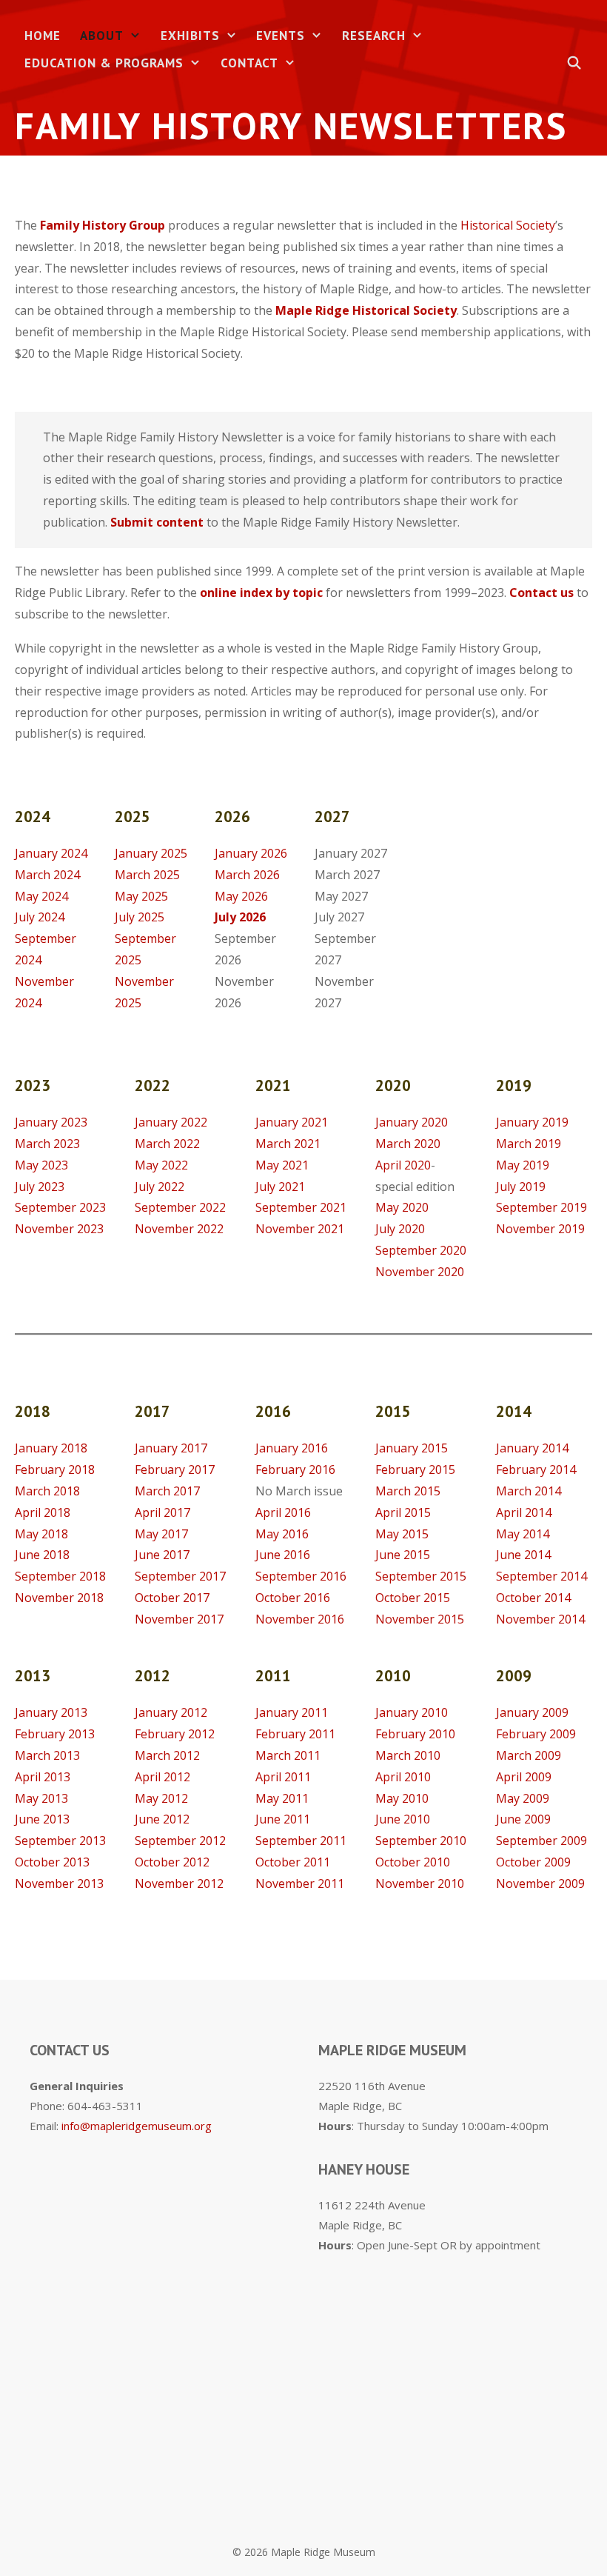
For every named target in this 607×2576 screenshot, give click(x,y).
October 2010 (413, 1862)
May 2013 (41, 1798)
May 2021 (282, 1165)
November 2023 (59, 1229)
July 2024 (40, 917)
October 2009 (533, 1862)
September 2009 (541, 1841)
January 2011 (292, 1712)
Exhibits (190, 36)
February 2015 (415, 1469)
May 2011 (282, 1798)
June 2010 (403, 1819)
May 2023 (41, 1165)
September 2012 (180, 1841)
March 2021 (288, 1144)
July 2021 (280, 1187)
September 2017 (180, 1576)
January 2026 (251, 853)
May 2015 (402, 1534)
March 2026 (247, 875)
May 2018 (41, 1534)
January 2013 (51, 1712)
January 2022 (171, 1122)
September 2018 (60, 1576)
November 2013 (59, 1883)
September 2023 (60, 1207)
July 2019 (521, 1187)
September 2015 (421, 1576)
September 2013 (60, 1841)
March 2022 (167, 1144)
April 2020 (403, 1165)
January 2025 (151, 853)
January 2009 (532, 1712)
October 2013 (52, 1862)
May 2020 (403, 1207)
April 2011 (283, 1777)
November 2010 (420, 1883)
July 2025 (140, 917)
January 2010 (412, 1712)
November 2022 (179, 1229)
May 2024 (41, 896)
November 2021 (300, 1229)
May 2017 (161, 1534)
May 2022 (161, 1165)
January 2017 (171, 1448)
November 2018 (59, 1598)
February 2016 (295, 1469)
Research (374, 36)
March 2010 (408, 1755)
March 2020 (408, 1144)
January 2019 (532, 1122)
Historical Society (508, 225)
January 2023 (51, 1122)
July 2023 (40, 1187)
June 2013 (42, 1819)
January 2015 (412, 1448)
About (102, 36)
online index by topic (261, 593)
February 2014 (536, 1469)
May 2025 (141, 896)
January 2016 (292, 1448)
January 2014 (532, 1448)
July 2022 (160, 1187)
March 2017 (167, 1491)
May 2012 (161, 1798)
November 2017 (179, 1619)
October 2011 (293, 1862)
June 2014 (523, 1555)
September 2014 (541, 1576)
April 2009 (524, 1777)
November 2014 (540, 1619)
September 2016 (301, 1576)
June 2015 (403, 1555)
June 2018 (42, 1555)
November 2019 (540, 1229)
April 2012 (162, 1777)
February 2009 (536, 1734)
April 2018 (43, 1512)
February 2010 (415, 1734)
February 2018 (55, 1469)
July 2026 (240, 917)
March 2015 (408, 1491)
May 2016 (282, 1534)
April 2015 (403, 1512)
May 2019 (523, 1165)
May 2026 (241, 896)
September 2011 (301, 1841)
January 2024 (51, 853)
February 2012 (175, 1734)
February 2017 (175, 1469)
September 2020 (421, 1250)
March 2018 (47, 1491)
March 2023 (47, 1144)
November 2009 (540, 1883)
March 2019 (529, 1144)
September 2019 (541, 1207)
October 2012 (172, 1862)
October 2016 (293, 1598)
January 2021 (292, 1122)
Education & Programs (104, 63)
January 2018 (51, 1448)
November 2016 (300, 1619)
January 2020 (412, 1122)
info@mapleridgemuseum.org (137, 2126)
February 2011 (295, 1734)
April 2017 (162, 1512)
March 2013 (47, 1755)
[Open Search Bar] (574, 63)
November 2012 (179, 1883)
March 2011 (288, 1755)
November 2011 (300, 1883)
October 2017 (172, 1598)
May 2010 (402, 1798)
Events (281, 36)
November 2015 (420, 1619)
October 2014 (533, 1598)
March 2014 (529, 1491)
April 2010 (403, 1777)
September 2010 (421, 1841)
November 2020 (420, 1272)
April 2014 (524, 1512)
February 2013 (55, 1734)
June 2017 (162, 1555)
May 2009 (523, 1798)
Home (43, 36)
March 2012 (167, 1755)
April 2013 (43, 1777)
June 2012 (162, 1819)
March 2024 (47, 875)
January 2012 (171, 1712)
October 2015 (413, 1598)
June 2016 (283, 1555)
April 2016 (283, 1512)
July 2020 (400, 1229)
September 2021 (301, 1207)
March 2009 (529, 1755)
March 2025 (147, 875)
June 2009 (523, 1819)
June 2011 (283, 1819)
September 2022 (180, 1207)
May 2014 (523, 1534)
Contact (249, 63)
